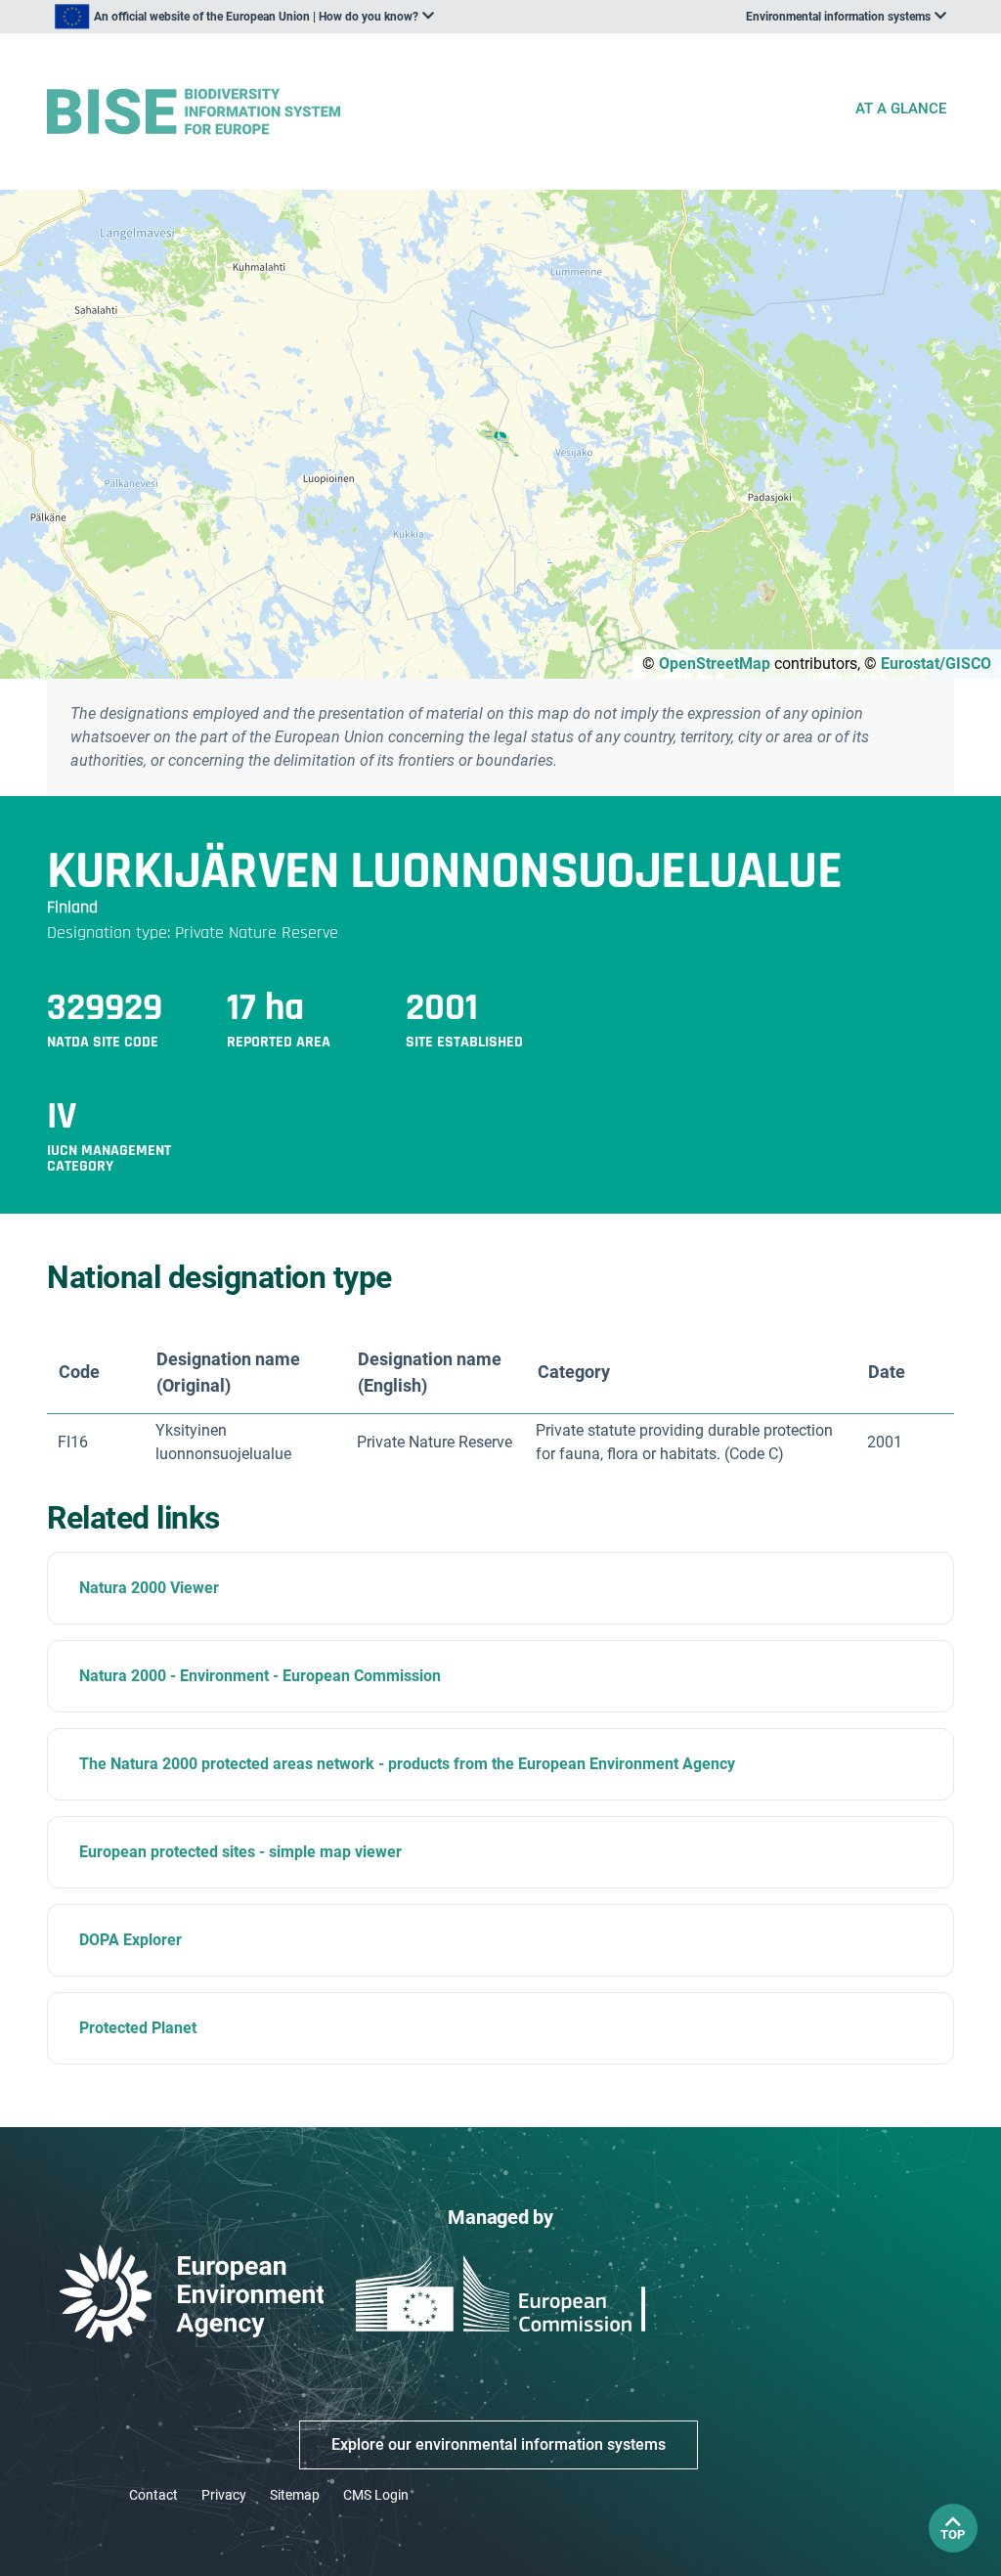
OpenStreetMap (715, 664)
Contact (153, 2495)
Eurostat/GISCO (936, 664)
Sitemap (295, 2495)
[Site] (442, 112)
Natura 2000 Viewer (149, 1588)
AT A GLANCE (901, 109)
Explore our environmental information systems (499, 2444)
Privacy (224, 2495)
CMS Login (376, 2495)
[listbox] (244, 17)
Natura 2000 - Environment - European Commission (260, 1676)
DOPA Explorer (131, 1940)
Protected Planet (138, 2028)
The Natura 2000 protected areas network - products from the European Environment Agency (407, 1764)
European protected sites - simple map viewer (240, 1852)
